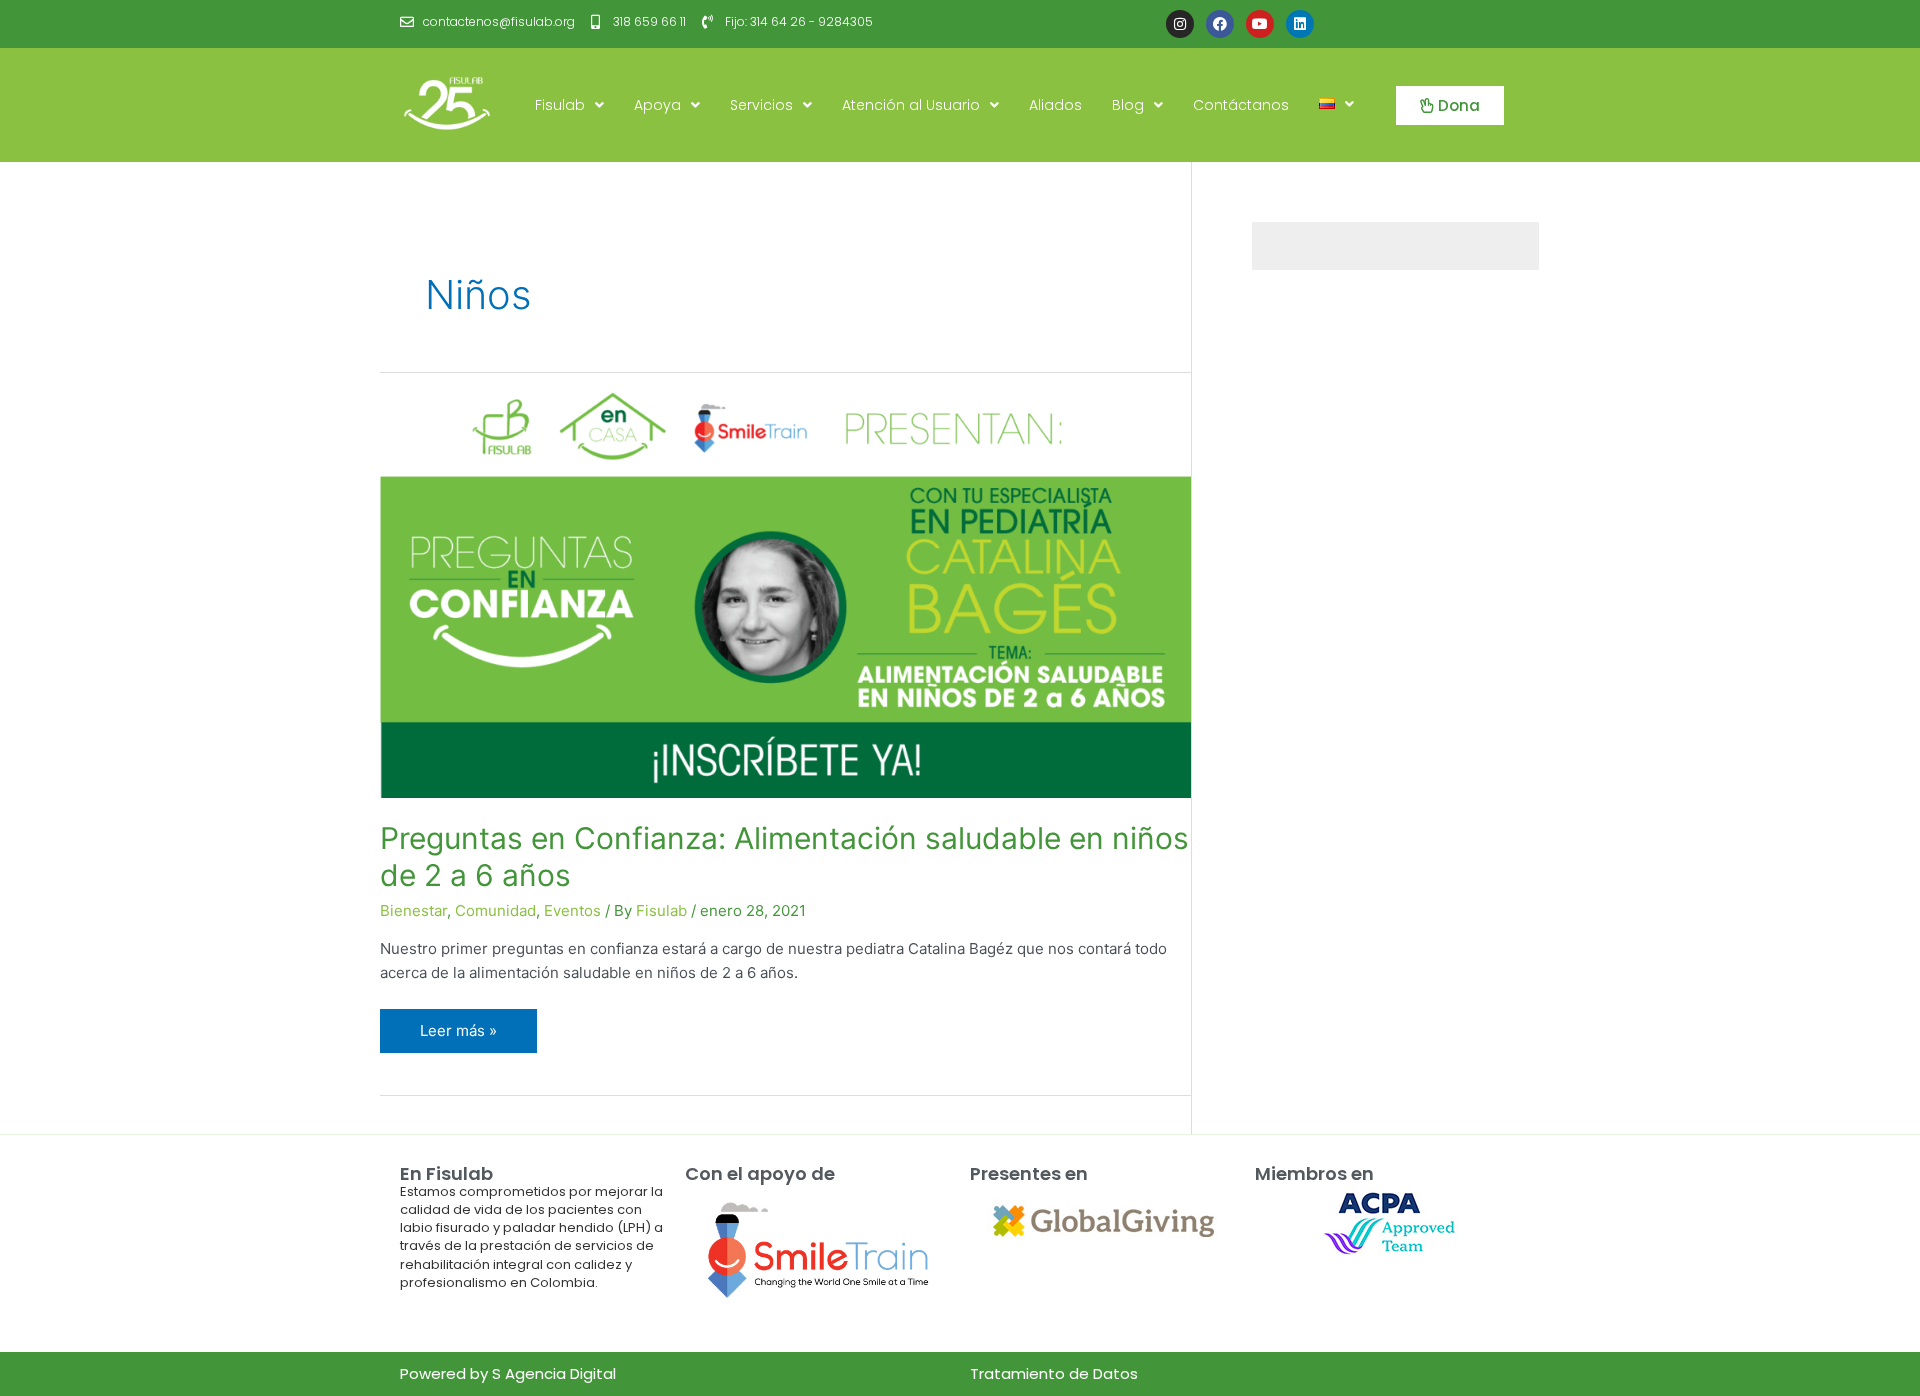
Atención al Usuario (911, 105)
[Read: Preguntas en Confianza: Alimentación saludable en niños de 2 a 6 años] (785, 583)
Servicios (761, 105)
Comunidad (495, 910)
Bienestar (413, 910)
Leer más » (465, 1024)
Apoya (657, 105)
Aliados (1055, 105)
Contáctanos (1241, 105)
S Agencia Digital (554, 1373)
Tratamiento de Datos (1054, 1373)
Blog (1128, 105)
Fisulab (560, 105)
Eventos (572, 910)
